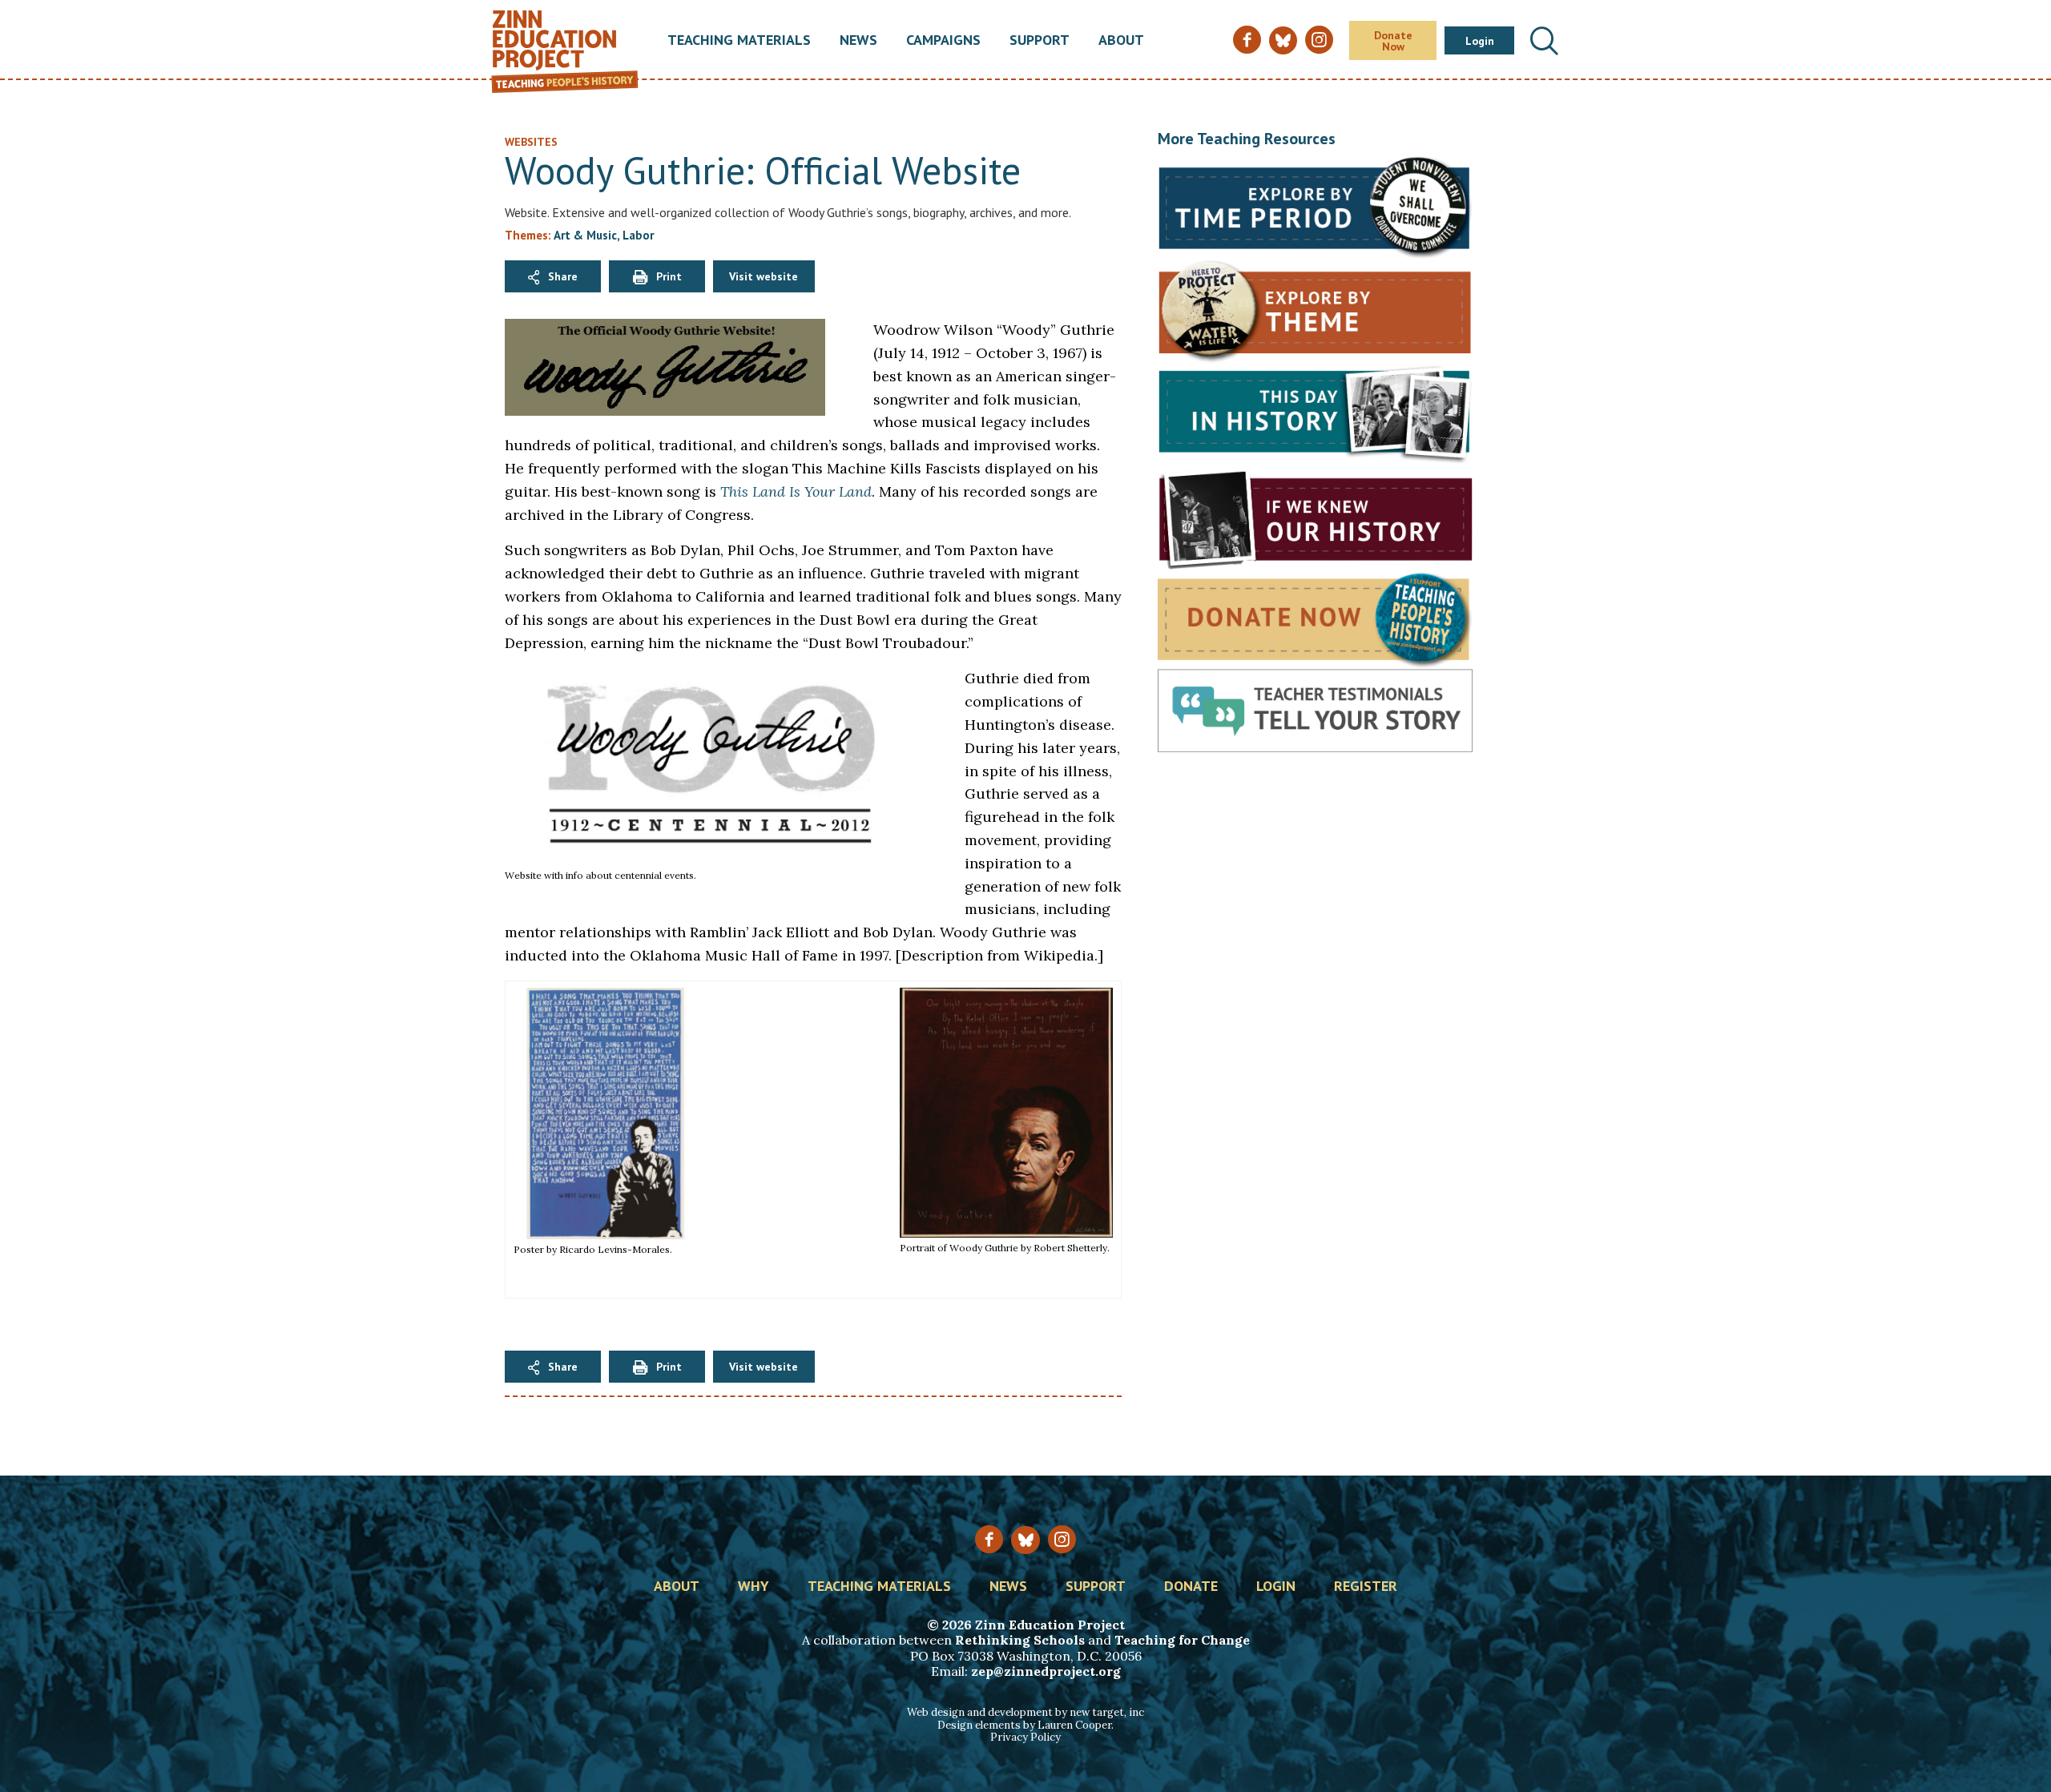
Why (754, 1587)
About (1121, 41)
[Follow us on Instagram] (1062, 1539)
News (858, 41)
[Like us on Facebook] (989, 1539)
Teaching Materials (739, 41)
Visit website (764, 276)
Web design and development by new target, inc (1025, 1712)
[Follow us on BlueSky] (1025, 1540)
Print (669, 276)
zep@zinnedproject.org (1046, 1671)
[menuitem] (739, 41)
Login (1480, 41)
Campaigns (943, 41)
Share (563, 276)
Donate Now (1393, 41)
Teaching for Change (1182, 1640)
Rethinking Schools (1020, 1640)
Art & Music (585, 235)
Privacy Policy (1025, 1737)
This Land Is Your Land (796, 491)
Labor (638, 235)
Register (1366, 1587)
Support (1040, 41)
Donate (1191, 1587)
